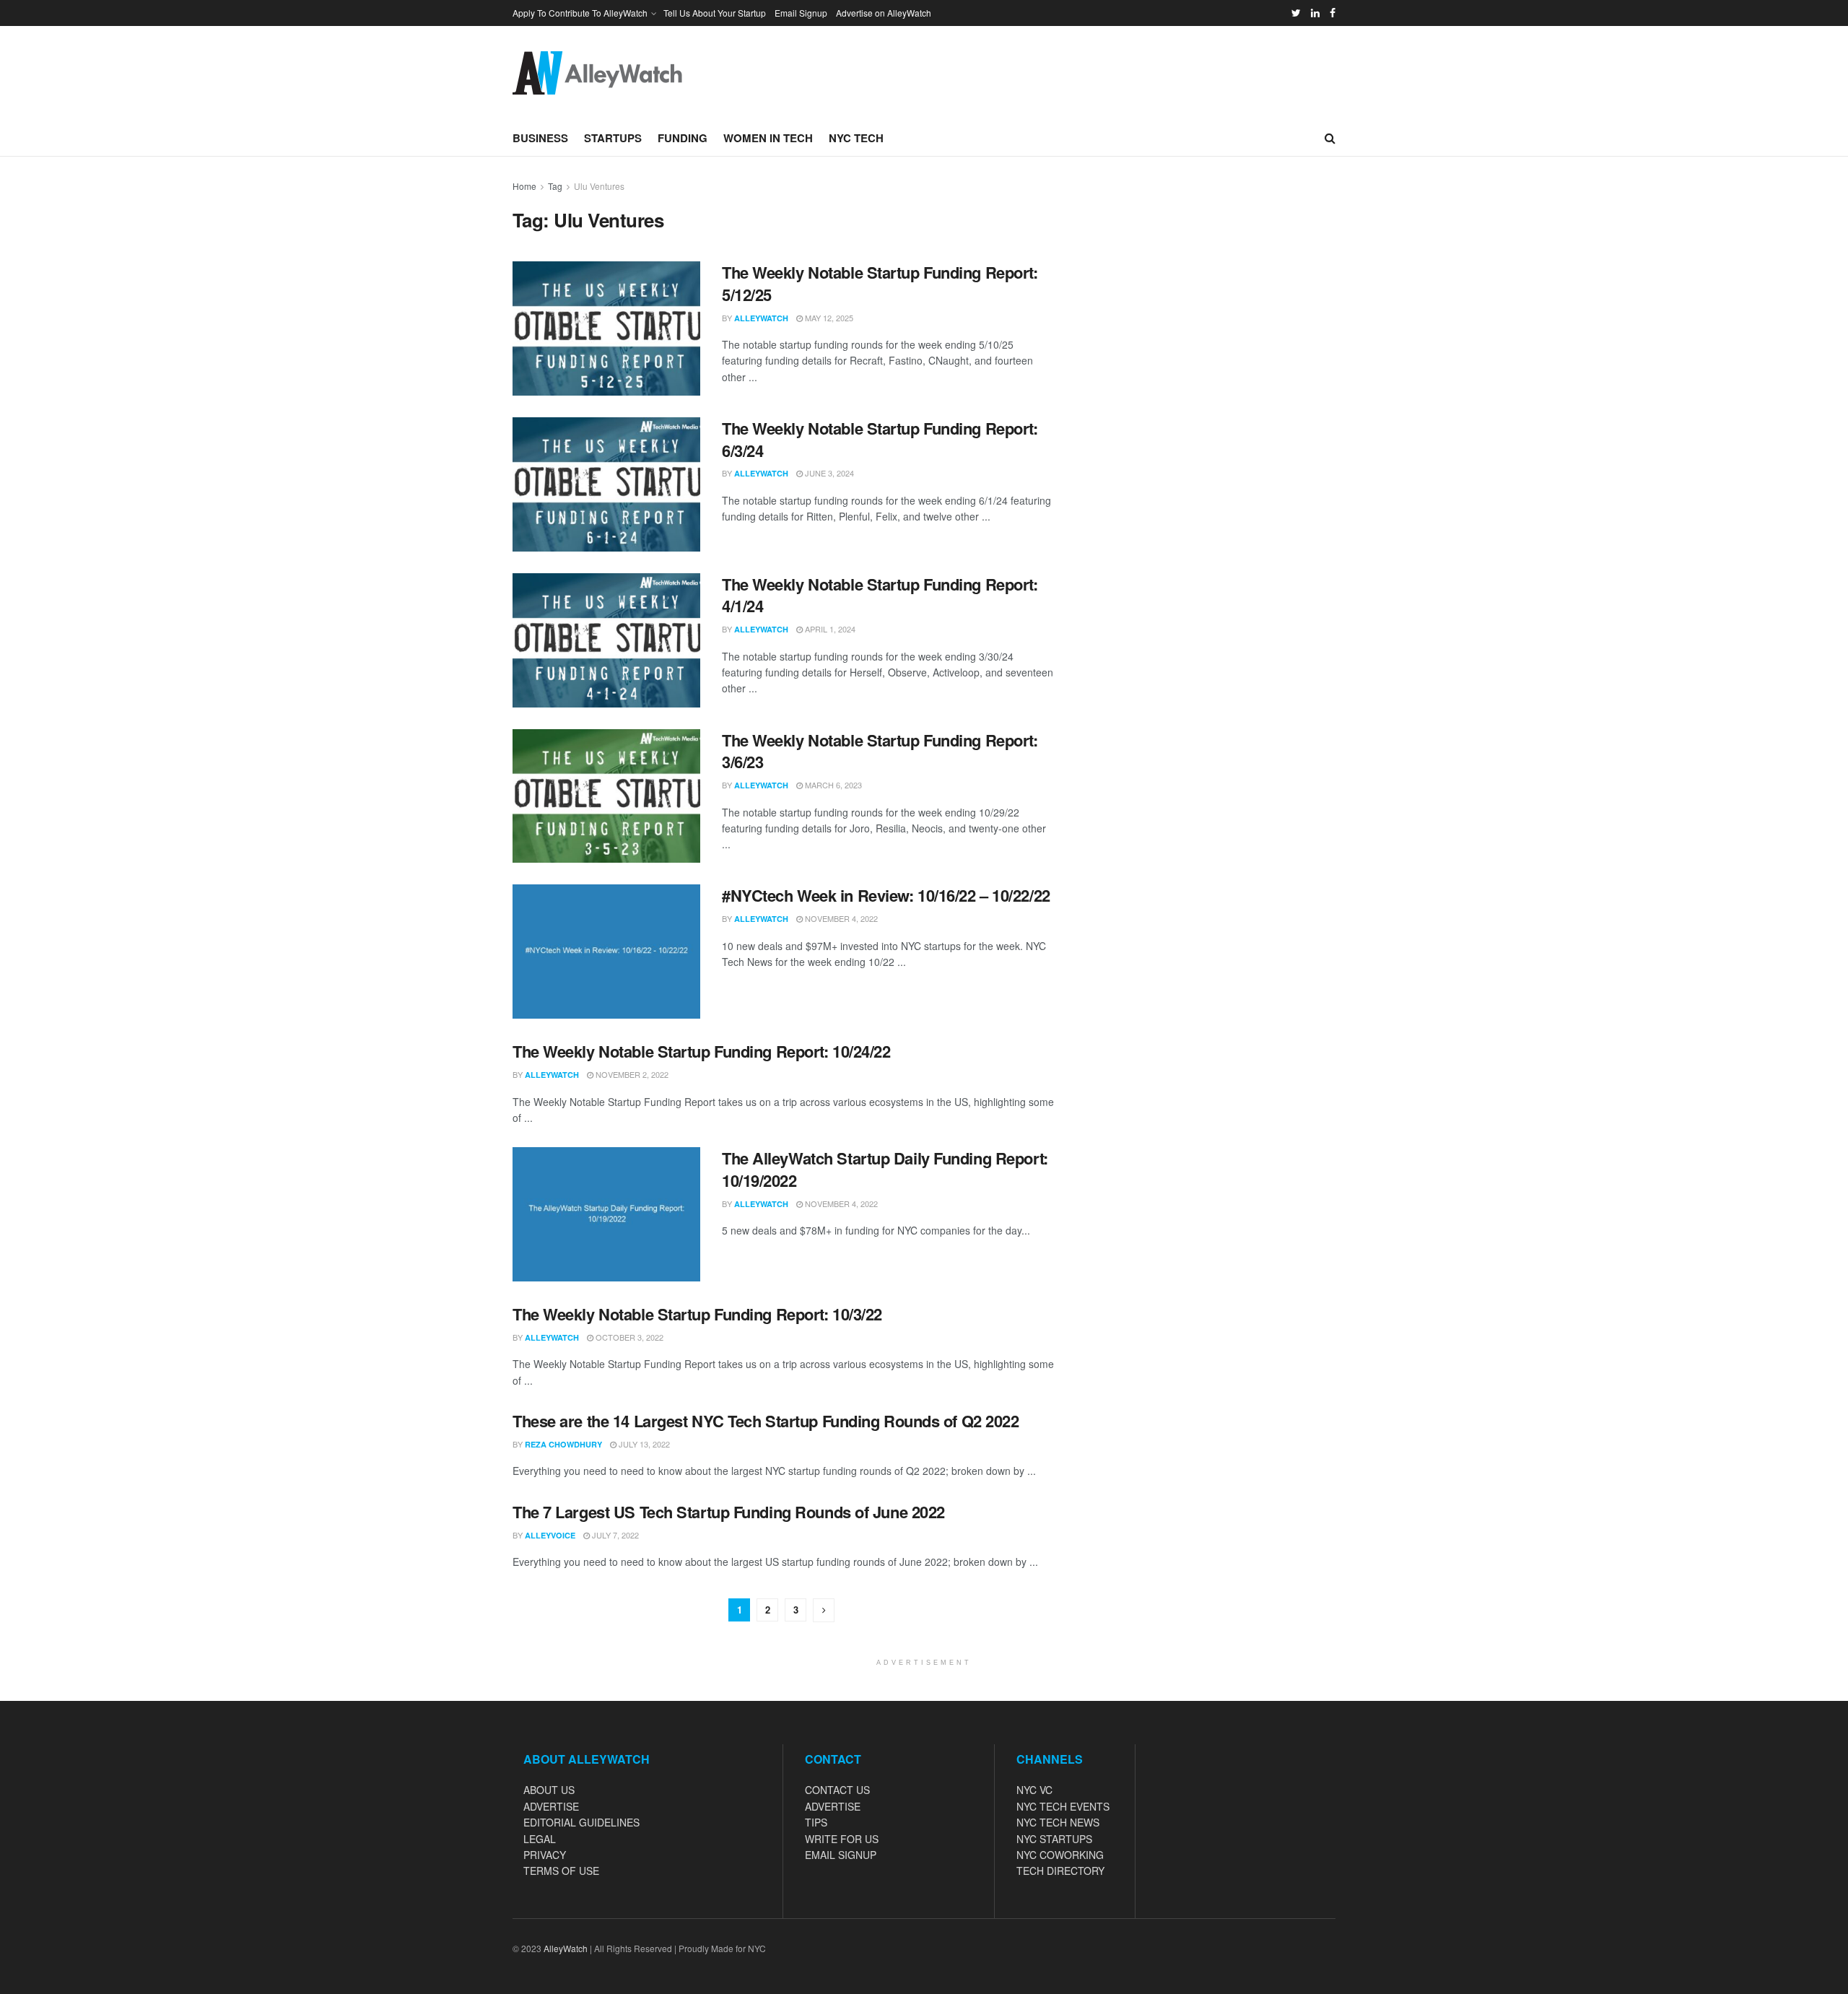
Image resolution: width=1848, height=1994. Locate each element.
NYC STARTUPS (1054, 1839)
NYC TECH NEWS (1058, 1822)
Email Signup (801, 13)
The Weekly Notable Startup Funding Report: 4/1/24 (880, 595)
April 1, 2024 (829, 629)
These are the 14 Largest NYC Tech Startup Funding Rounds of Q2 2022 (766, 1421)
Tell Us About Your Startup (715, 13)
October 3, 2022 (628, 1337)
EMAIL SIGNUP (841, 1855)
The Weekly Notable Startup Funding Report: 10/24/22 (702, 1051)
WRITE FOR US (842, 1839)
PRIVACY (545, 1855)
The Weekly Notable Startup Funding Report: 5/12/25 (880, 283)
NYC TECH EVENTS (1063, 1806)
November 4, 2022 (840, 918)
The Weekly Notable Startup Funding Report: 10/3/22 (697, 1314)
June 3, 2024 (828, 473)
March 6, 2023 (832, 785)
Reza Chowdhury (563, 1444)
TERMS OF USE (561, 1871)
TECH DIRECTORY (1060, 1871)
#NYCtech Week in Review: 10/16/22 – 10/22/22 (886, 895)
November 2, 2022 (631, 1074)
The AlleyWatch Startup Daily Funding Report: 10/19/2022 (885, 1169)
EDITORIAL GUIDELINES (581, 1822)
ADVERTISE (551, 1806)
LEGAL (540, 1839)
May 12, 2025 (828, 318)
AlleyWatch (761, 318)
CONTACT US (837, 1790)
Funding (683, 138)
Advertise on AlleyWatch (884, 13)
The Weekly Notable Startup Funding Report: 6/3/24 (880, 439)
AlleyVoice (550, 1535)
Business (540, 138)
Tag (555, 186)
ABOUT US (549, 1790)
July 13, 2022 (643, 1444)
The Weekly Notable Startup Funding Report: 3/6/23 (880, 751)
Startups (613, 138)
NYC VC (1034, 1790)
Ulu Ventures (599, 186)
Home (524, 186)
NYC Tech (856, 138)
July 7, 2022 (614, 1535)
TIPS (816, 1822)
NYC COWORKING (1060, 1855)
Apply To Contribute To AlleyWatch (580, 13)
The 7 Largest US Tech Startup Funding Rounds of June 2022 (729, 1512)
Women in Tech (768, 138)
